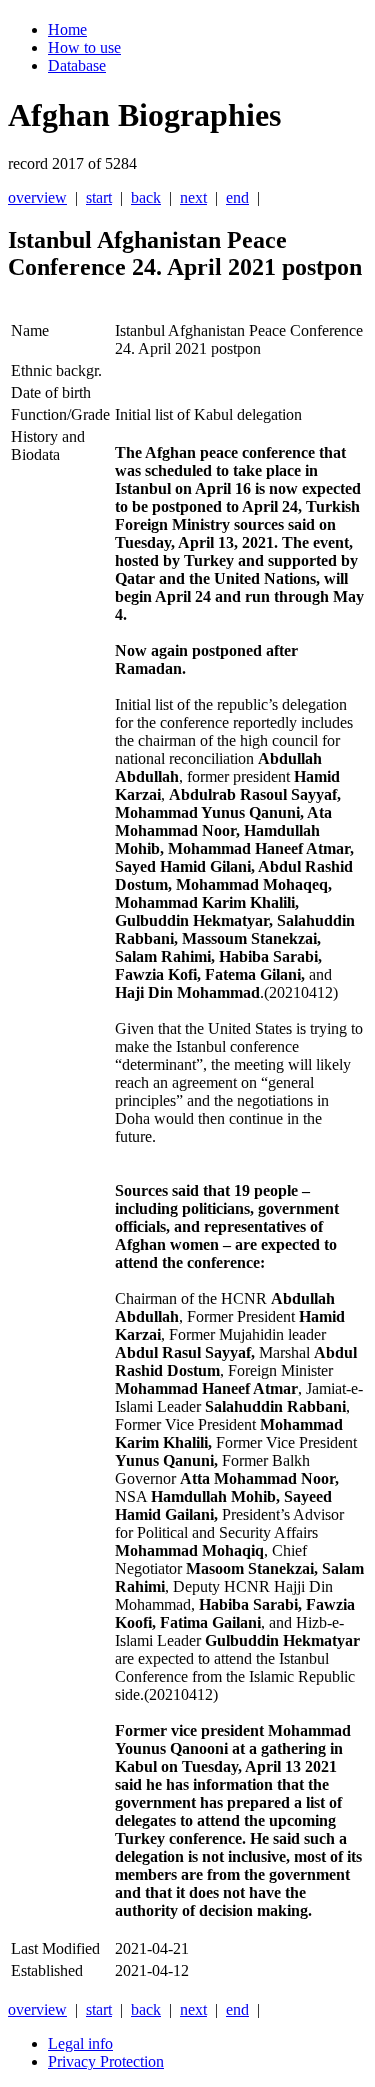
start (99, 197)
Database (77, 65)
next (193, 197)
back (146, 197)
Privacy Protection (106, 2061)
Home (67, 29)
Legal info (80, 2043)
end (237, 197)
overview (37, 197)
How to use (84, 47)
